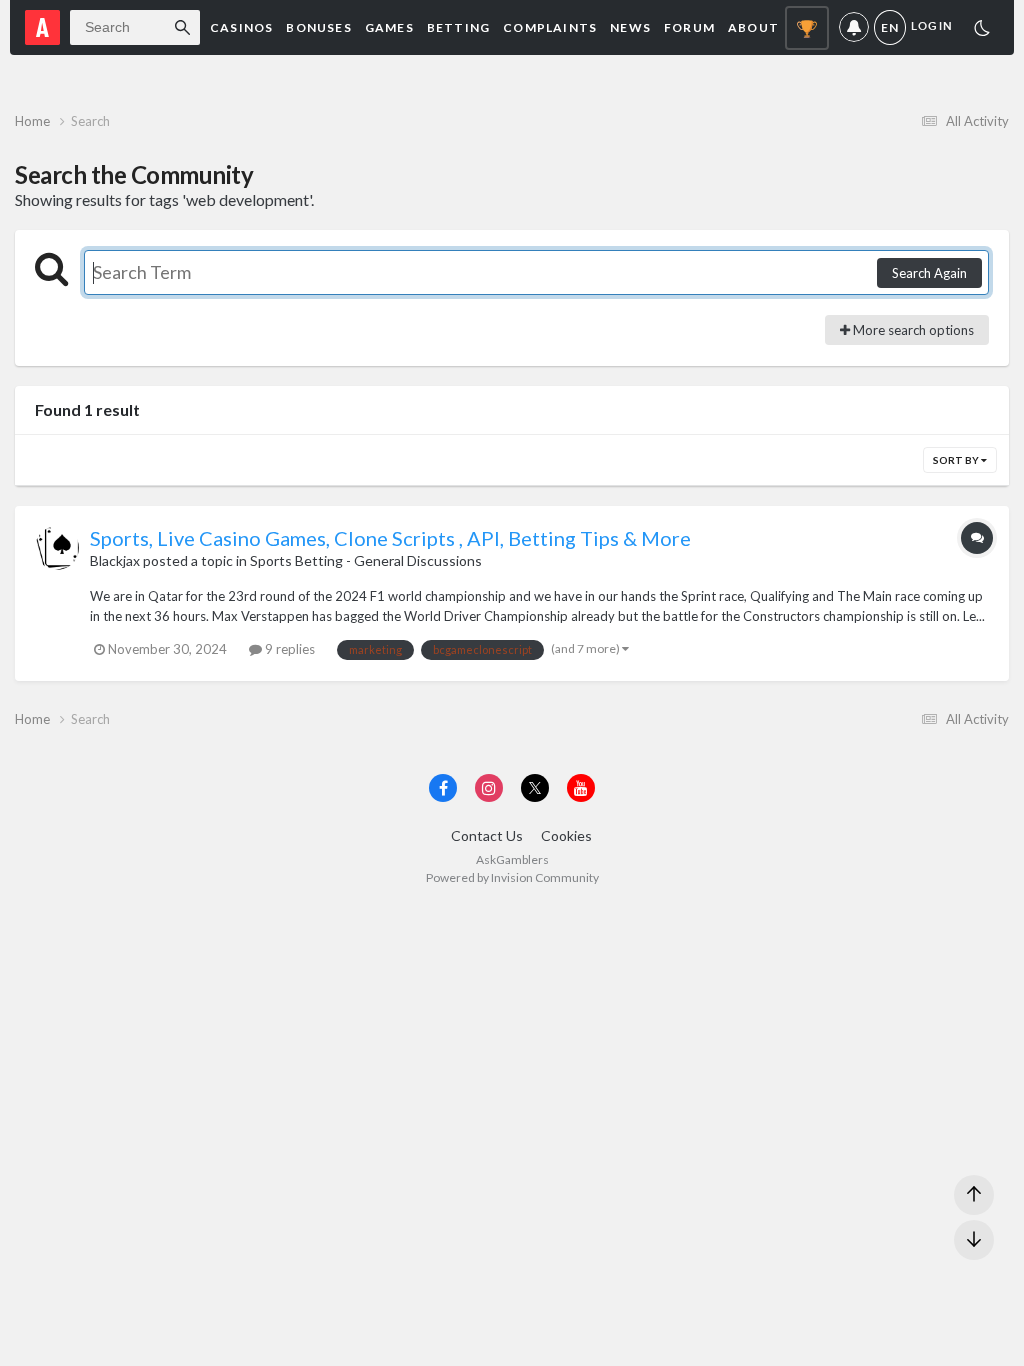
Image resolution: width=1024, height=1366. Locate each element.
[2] (982, 30)
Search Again (929, 273)
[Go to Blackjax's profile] (57, 548)
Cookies (566, 835)
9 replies (288, 649)
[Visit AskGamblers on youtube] (581, 788)
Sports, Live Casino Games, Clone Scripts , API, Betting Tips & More (390, 538)
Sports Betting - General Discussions (366, 560)
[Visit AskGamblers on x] (535, 788)
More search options (912, 330)
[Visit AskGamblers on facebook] (443, 788)
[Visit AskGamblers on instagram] (489, 788)
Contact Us (487, 835)
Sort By (957, 460)
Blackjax (115, 560)
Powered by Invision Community (512, 877)
